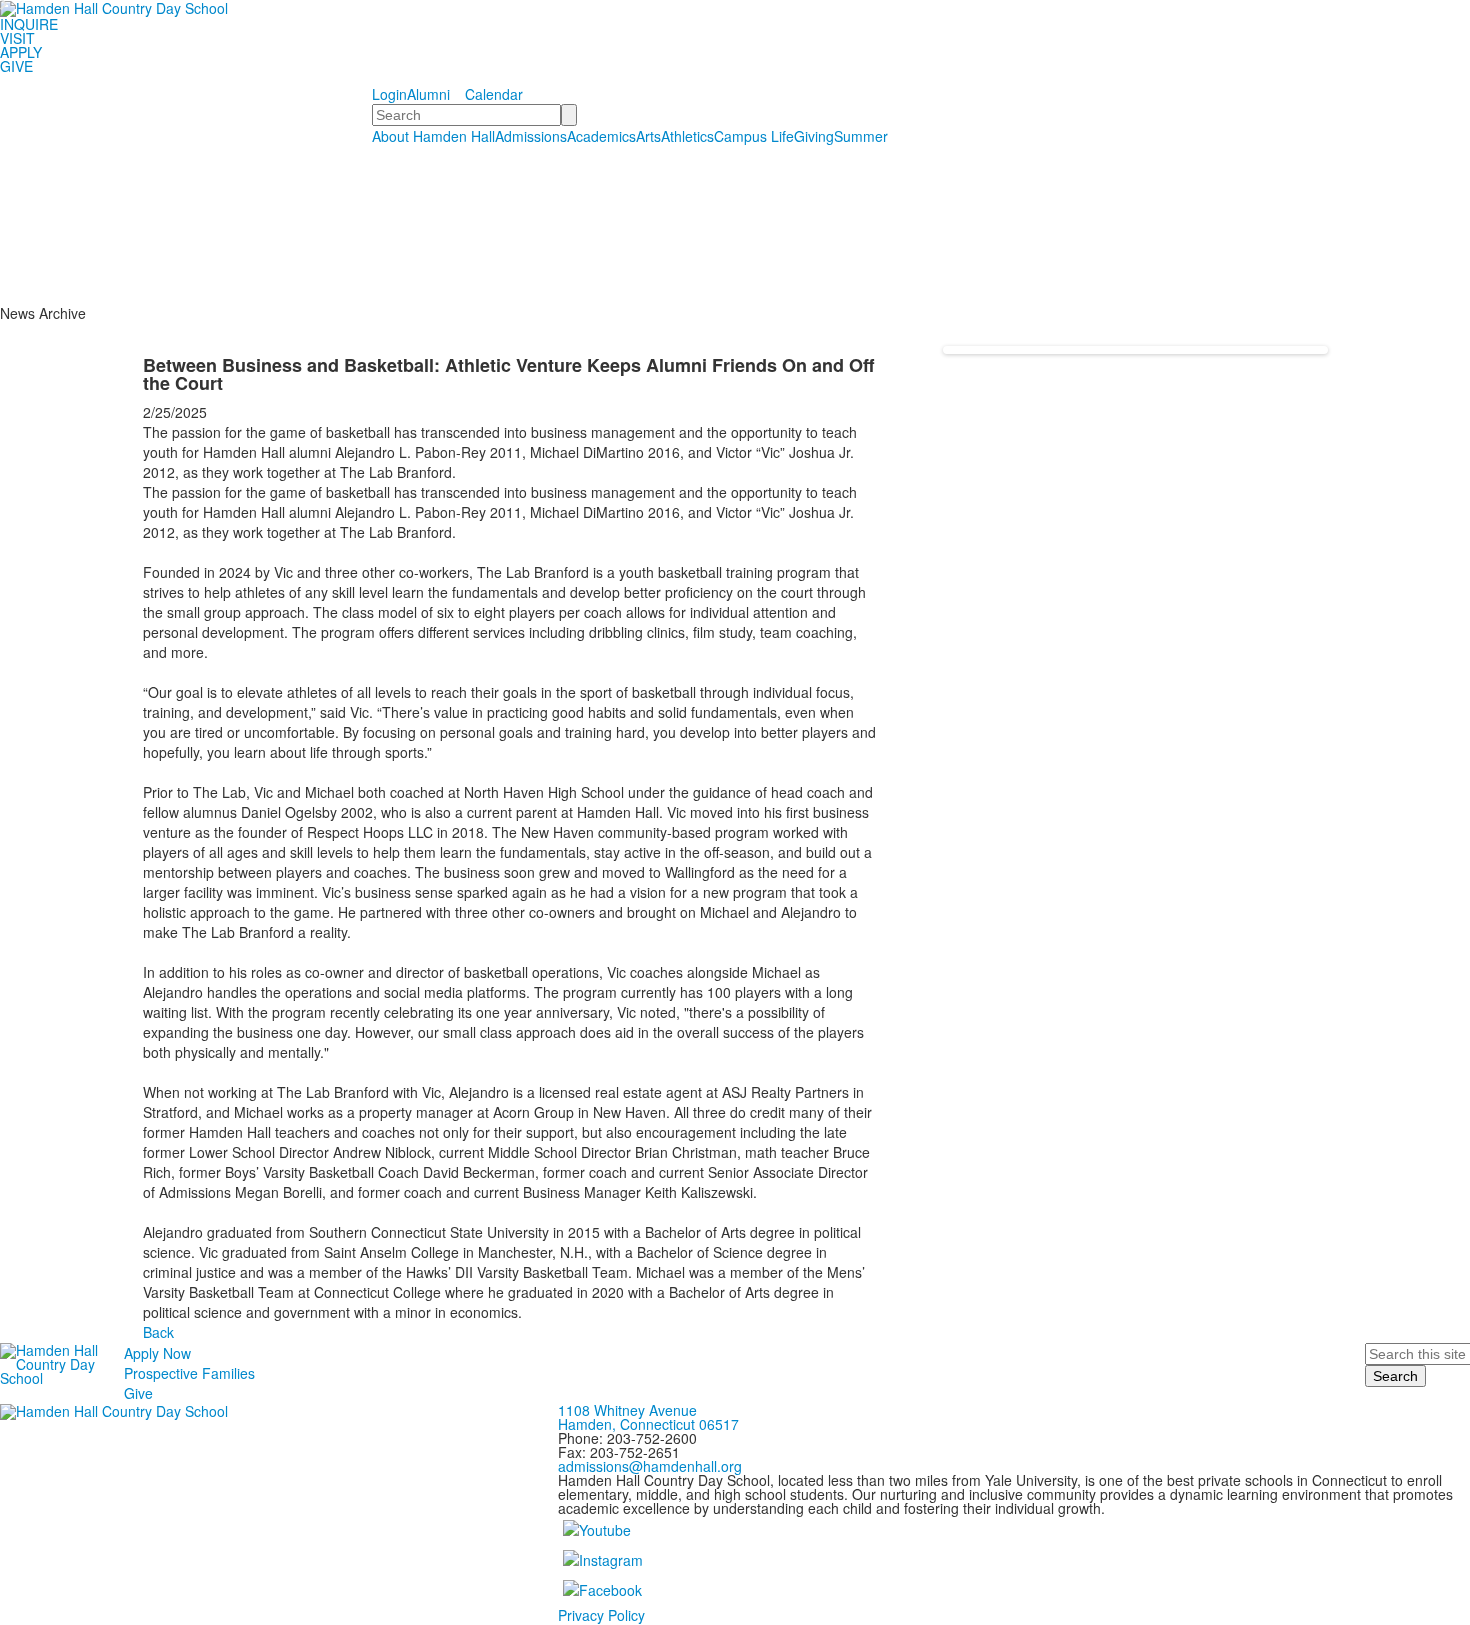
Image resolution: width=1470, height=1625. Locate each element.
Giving (814, 136)
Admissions (531, 136)
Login (389, 94)
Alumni (428, 94)
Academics (601, 136)
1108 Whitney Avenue (627, 1410)
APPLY (21, 52)
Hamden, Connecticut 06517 (648, 1424)
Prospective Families (189, 1373)
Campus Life (754, 136)
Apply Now (157, 1353)
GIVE (16, 66)
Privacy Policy (601, 1615)
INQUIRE (29, 24)
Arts (648, 136)
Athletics (687, 136)
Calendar (494, 94)
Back (158, 1332)
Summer (861, 136)
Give (138, 1393)
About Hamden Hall (433, 136)
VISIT (17, 38)
